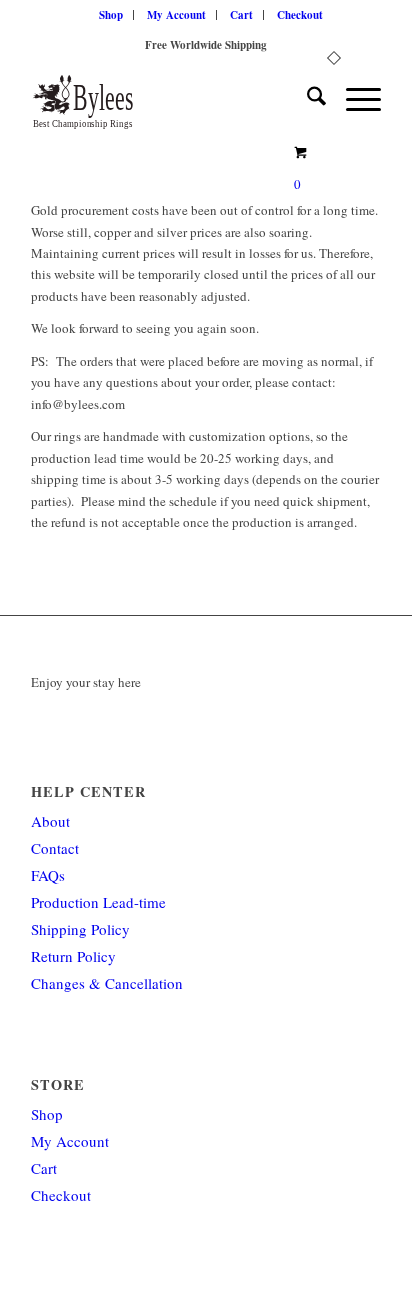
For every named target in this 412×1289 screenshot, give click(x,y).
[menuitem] (111, 15)
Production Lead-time (98, 902)
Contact (55, 848)
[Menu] (353, 99)
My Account (176, 15)
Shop (111, 15)
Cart (241, 15)
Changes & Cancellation (107, 983)
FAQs (48, 875)
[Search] (306, 99)
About (50, 821)
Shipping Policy (80, 929)
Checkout (300, 15)
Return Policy (73, 956)
